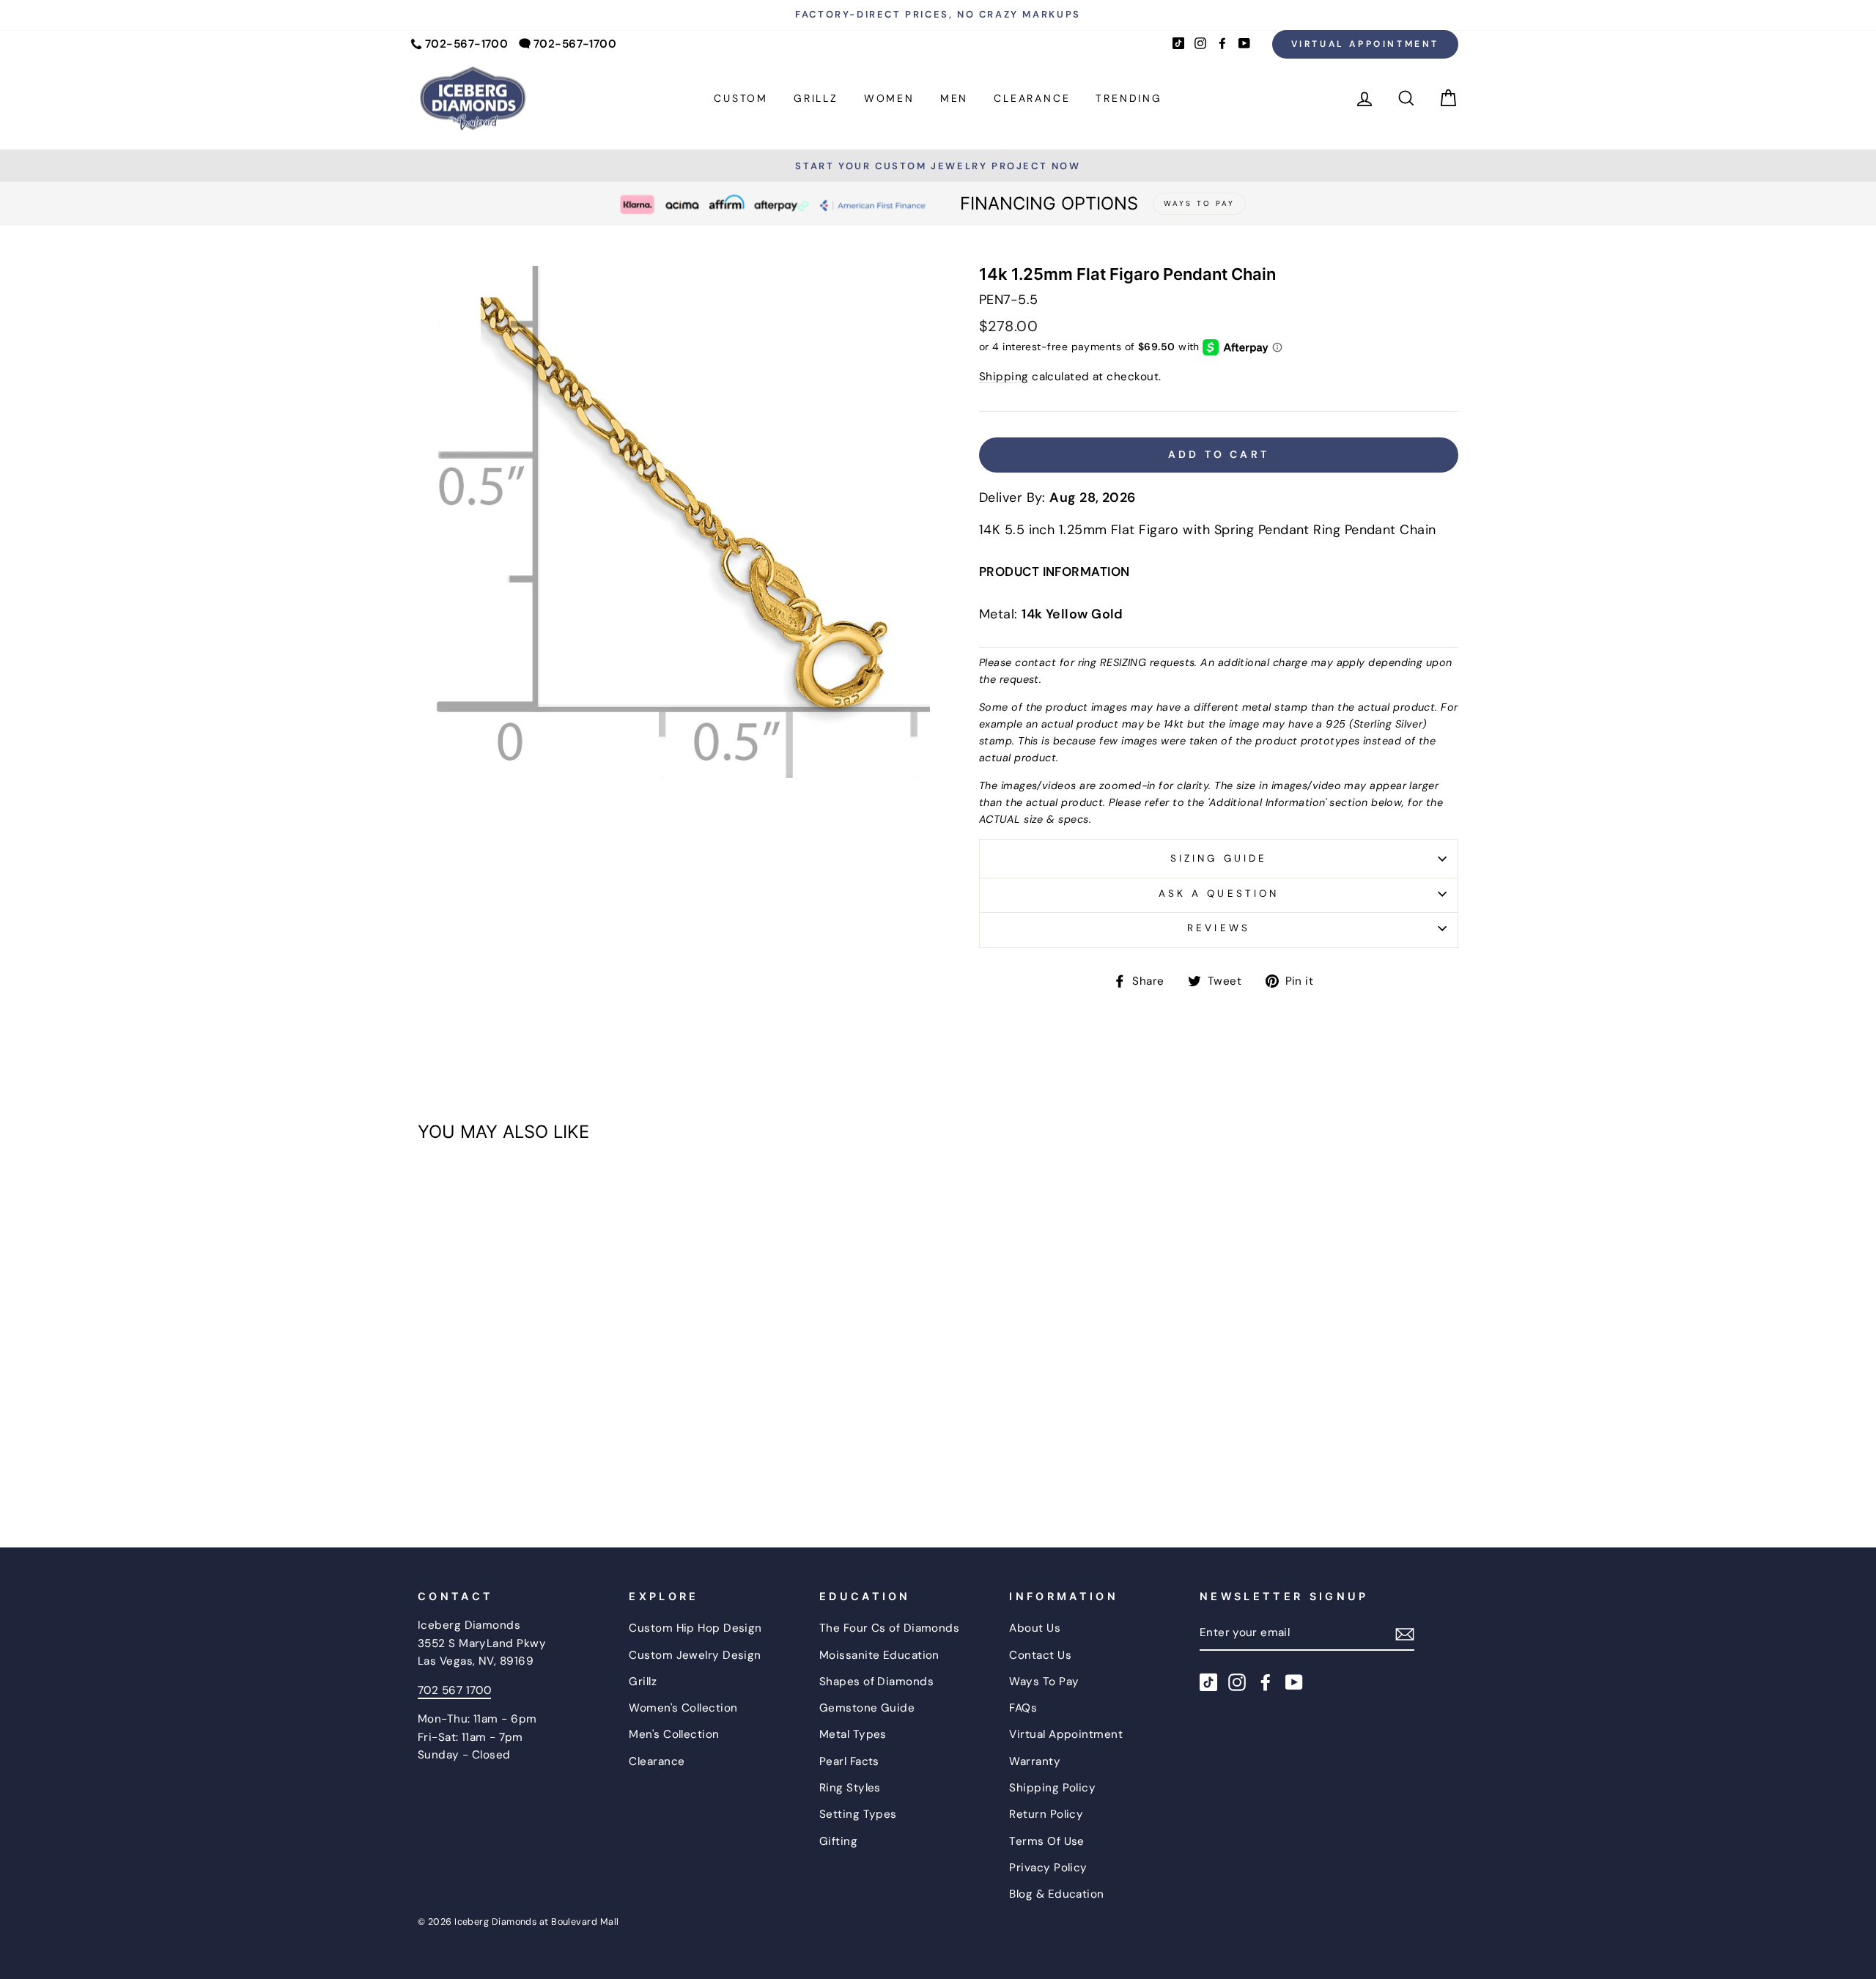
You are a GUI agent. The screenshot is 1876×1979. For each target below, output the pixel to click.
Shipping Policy (1052, 1788)
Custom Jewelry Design (695, 1655)
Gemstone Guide (867, 1708)
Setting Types (858, 1814)
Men (954, 98)
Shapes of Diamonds (876, 1682)
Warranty (1035, 1761)
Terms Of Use (1046, 1841)
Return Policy (1046, 1814)
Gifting (838, 1841)
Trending (1129, 98)
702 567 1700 (454, 1690)
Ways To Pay (1044, 1682)
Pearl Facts (849, 1761)
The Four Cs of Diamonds (889, 1628)
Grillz (816, 98)
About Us (1035, 1628)
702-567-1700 (466, 44)
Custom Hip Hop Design (695, 1628)
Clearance (1032, 98)
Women (889, 98)
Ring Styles (850, 1788)
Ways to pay (1199, 203)
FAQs (1023, 1708)
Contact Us (1040, 1655)
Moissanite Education (879, 1655)
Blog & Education (1056, 1894)
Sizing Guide (1219, 858)
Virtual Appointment (1365, 44)
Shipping (1004, 377)
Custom (741, 98)
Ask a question (1219, 894)
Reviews (1218, 928)
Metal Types (853, 1734)
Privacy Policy (1048, 1868)
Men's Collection (674, 1734)
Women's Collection (683, 1708)
